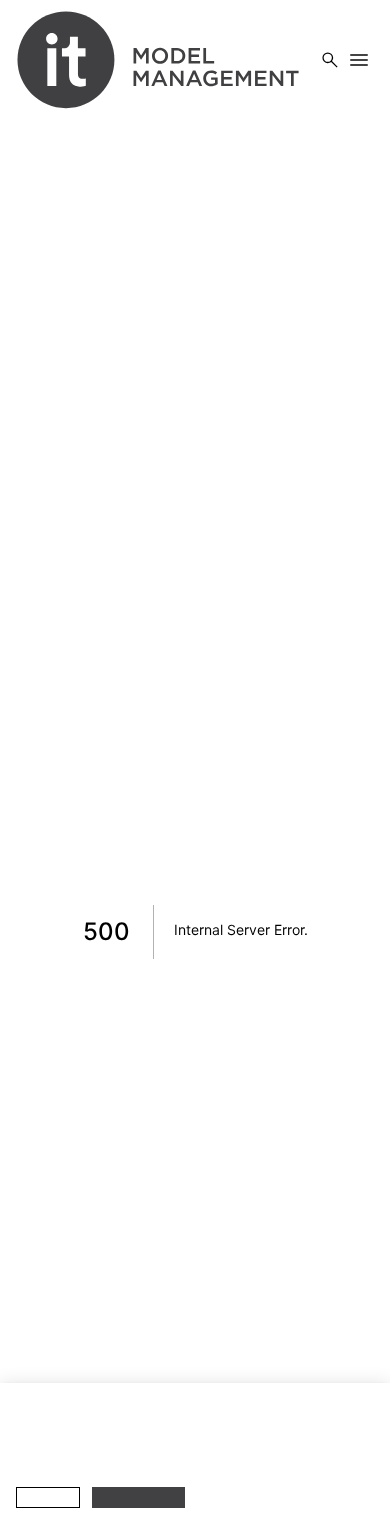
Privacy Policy (87, 1458)
